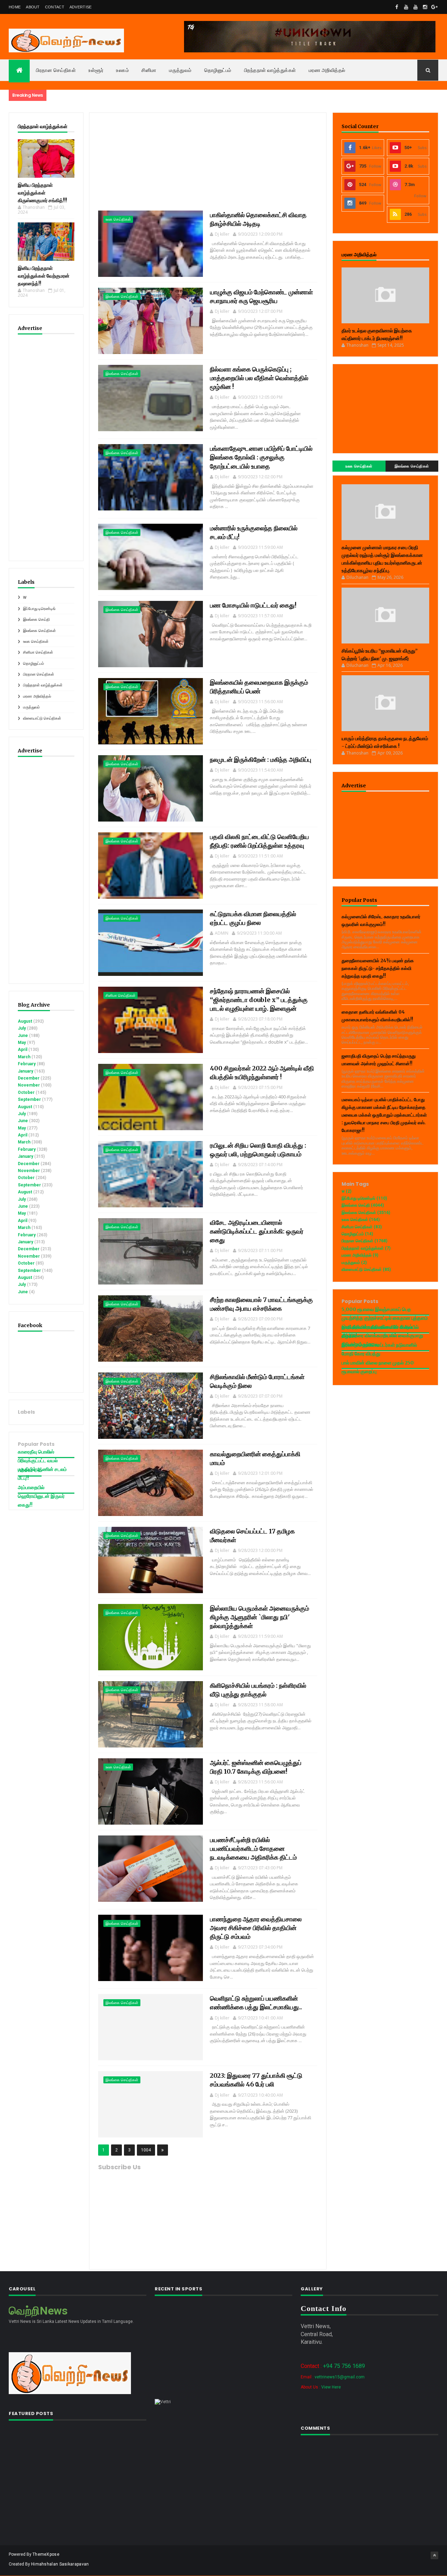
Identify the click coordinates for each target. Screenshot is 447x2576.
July (22, 1028)
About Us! (30, 1470)
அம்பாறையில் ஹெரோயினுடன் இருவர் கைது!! (41, 1496)
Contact (55, 7)
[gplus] (434, 7)
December (29, 1078)
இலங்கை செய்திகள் (39, 631)
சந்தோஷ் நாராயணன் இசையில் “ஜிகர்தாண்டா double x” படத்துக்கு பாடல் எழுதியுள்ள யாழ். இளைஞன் (259, 1000)
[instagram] (425, 7)
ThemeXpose (46, 2554)
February (27, 1064)
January (25, 1071)
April (23, 1050)
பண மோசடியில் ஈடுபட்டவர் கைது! (253, 605)
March (24, 1057)
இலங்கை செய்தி (36, 620)
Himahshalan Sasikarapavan (60, 2564)
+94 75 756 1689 (344, 2366)
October (26, 1092)
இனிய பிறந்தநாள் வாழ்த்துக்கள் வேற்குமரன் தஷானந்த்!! (44, 276)
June (23, 1036)
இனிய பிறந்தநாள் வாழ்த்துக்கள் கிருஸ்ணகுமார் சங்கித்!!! (42, 193)
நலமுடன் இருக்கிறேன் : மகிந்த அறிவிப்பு (261, 760)
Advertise (81, 7)
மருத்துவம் (180, 70)
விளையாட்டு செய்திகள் (42, 718)
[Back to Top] (434, 2555)
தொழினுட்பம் (218, 70)
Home (15, 7)
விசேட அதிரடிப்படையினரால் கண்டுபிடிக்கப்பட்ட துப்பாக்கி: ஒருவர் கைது (257, 1231)
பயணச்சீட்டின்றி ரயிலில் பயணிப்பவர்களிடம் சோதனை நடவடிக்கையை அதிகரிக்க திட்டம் (253, 1849)
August (25, 1021)
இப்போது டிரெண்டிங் (39, 609)
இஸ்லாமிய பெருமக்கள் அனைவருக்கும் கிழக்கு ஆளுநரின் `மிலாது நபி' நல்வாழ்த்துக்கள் (259, 1617)
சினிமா (149, 70)
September (29, 1099)
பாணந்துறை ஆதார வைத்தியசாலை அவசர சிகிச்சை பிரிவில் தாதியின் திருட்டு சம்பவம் (256, 1928)
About (33, 7)
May (22, 1043)
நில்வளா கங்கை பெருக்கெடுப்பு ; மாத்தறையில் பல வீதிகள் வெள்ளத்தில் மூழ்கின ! (259, 378)
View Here (331, 2387)
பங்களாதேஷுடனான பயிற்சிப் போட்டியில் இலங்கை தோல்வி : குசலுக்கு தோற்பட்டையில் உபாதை (261, 457)
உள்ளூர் (96, 70)
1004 (146, 2150)
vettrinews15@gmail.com (340, 2377)
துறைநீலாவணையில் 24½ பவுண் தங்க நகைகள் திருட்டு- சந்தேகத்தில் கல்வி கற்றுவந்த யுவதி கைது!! (378, 968)
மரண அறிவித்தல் (327, 70)
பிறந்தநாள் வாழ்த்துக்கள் (270, 70)
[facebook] (397, 7)
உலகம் (122, 70)
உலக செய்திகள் (36, 642)
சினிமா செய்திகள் (38, 652)
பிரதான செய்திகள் (56, 70)
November (29, 1085)
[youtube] (406, 7)
